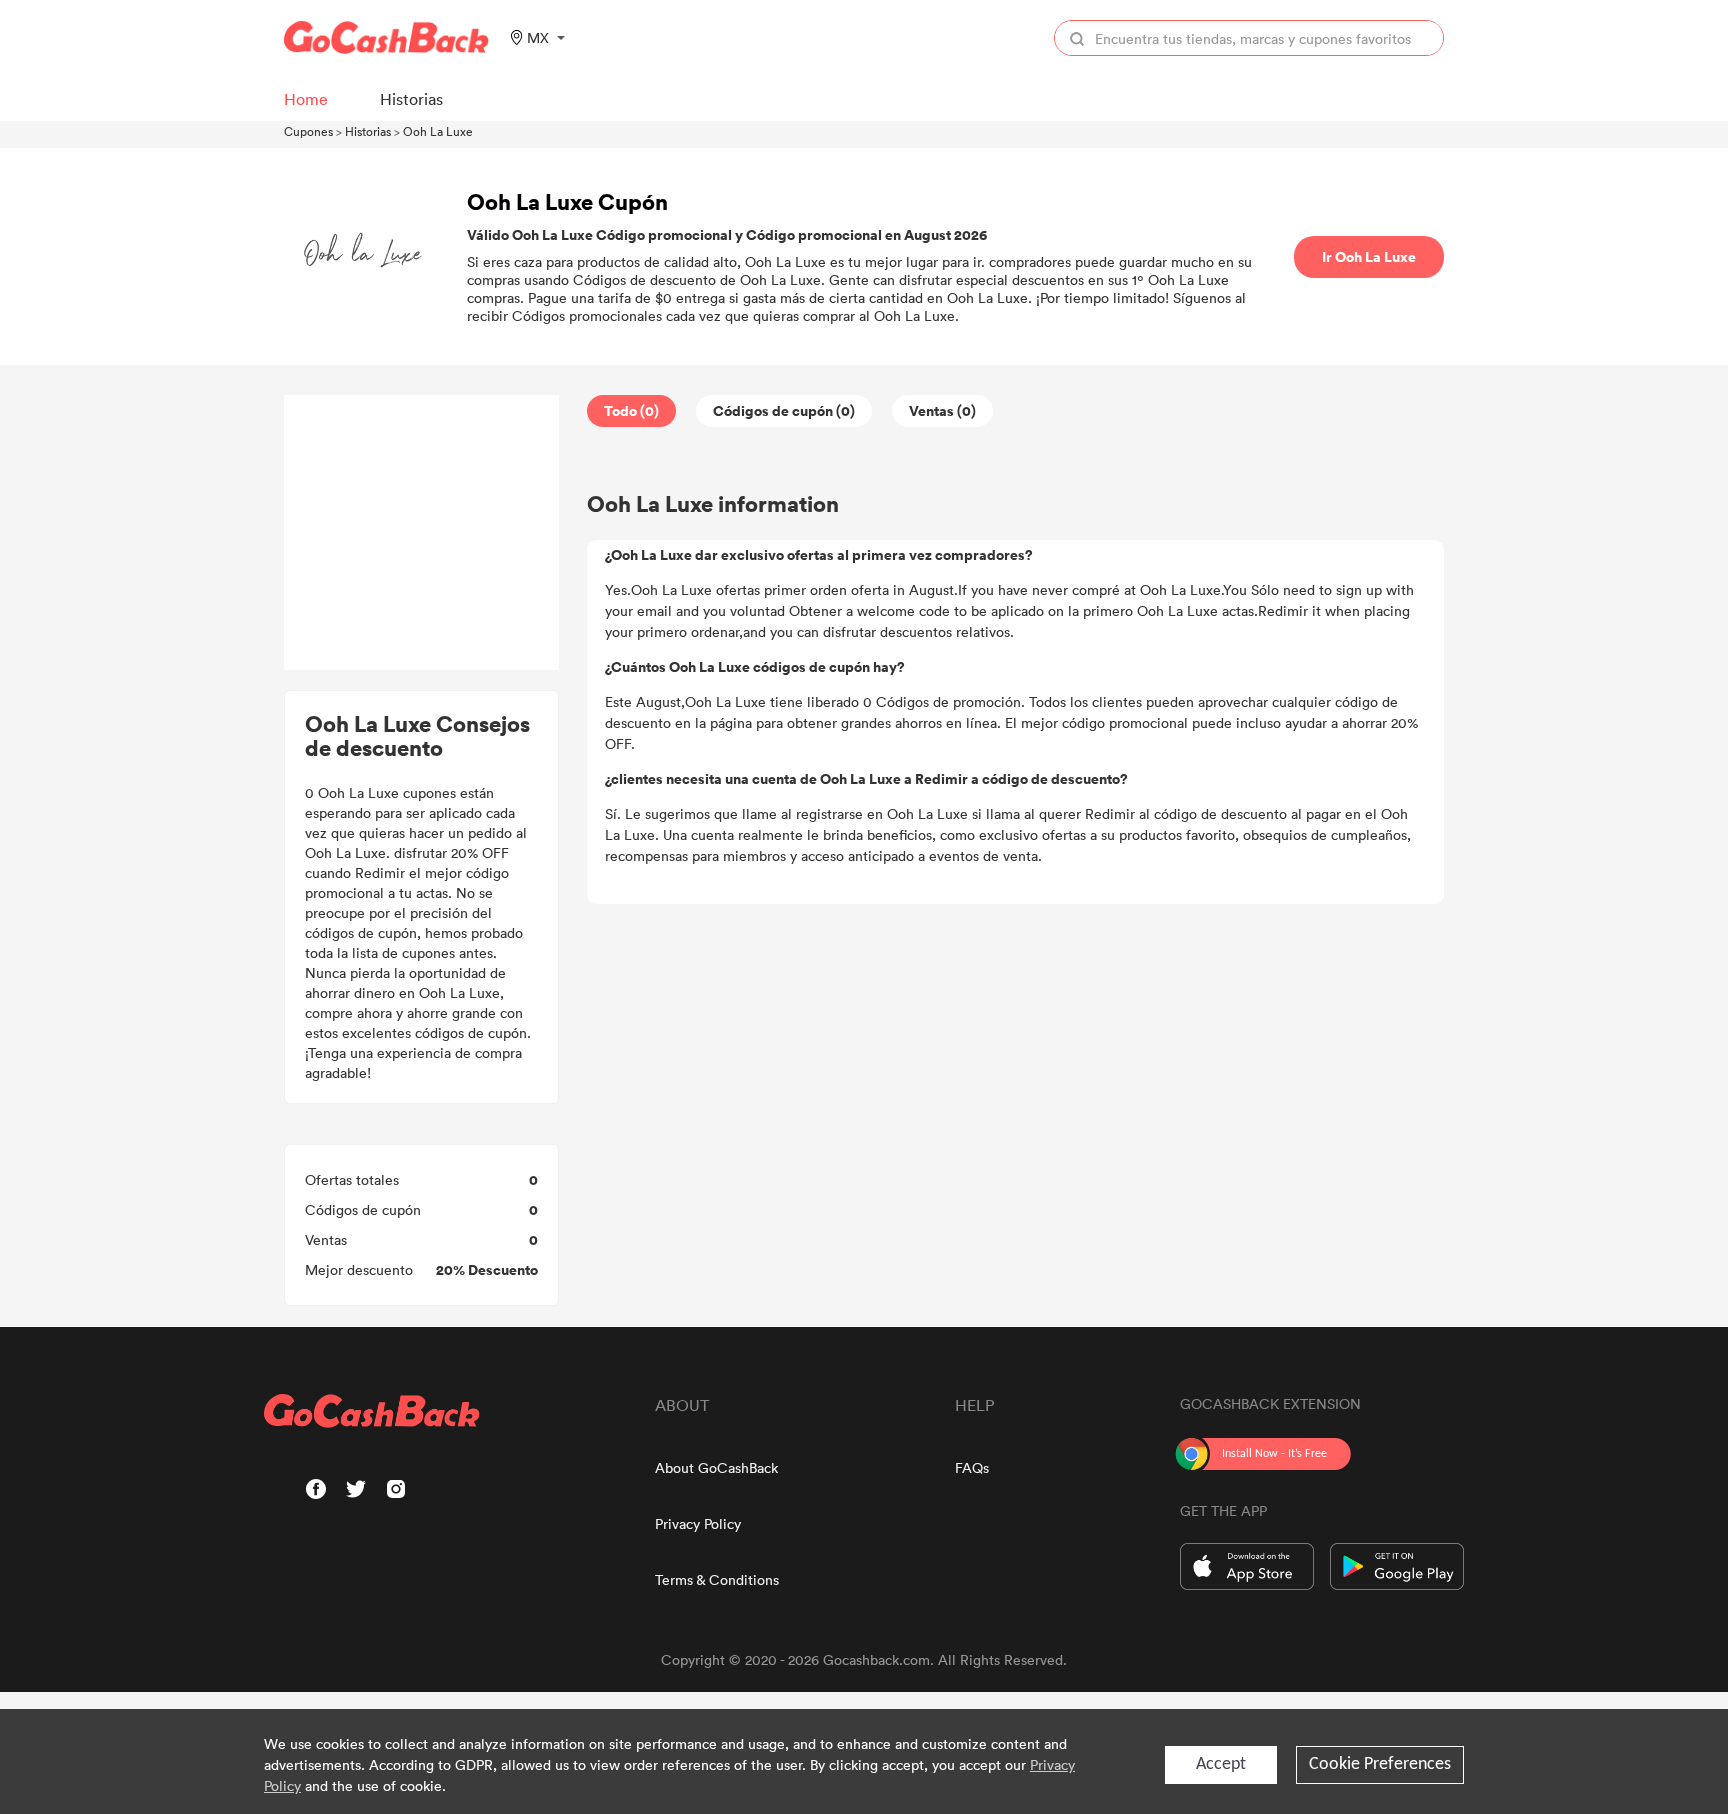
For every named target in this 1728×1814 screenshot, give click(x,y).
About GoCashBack (716, 1467)
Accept (1221, 1764)
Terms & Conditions (717, 1579)
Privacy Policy (698, 1523)
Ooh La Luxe (438, 131)
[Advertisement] (422, 533)
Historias (368, 131)
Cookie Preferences (1380, 1764)
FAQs (972, 1467)
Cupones (308, 131)
